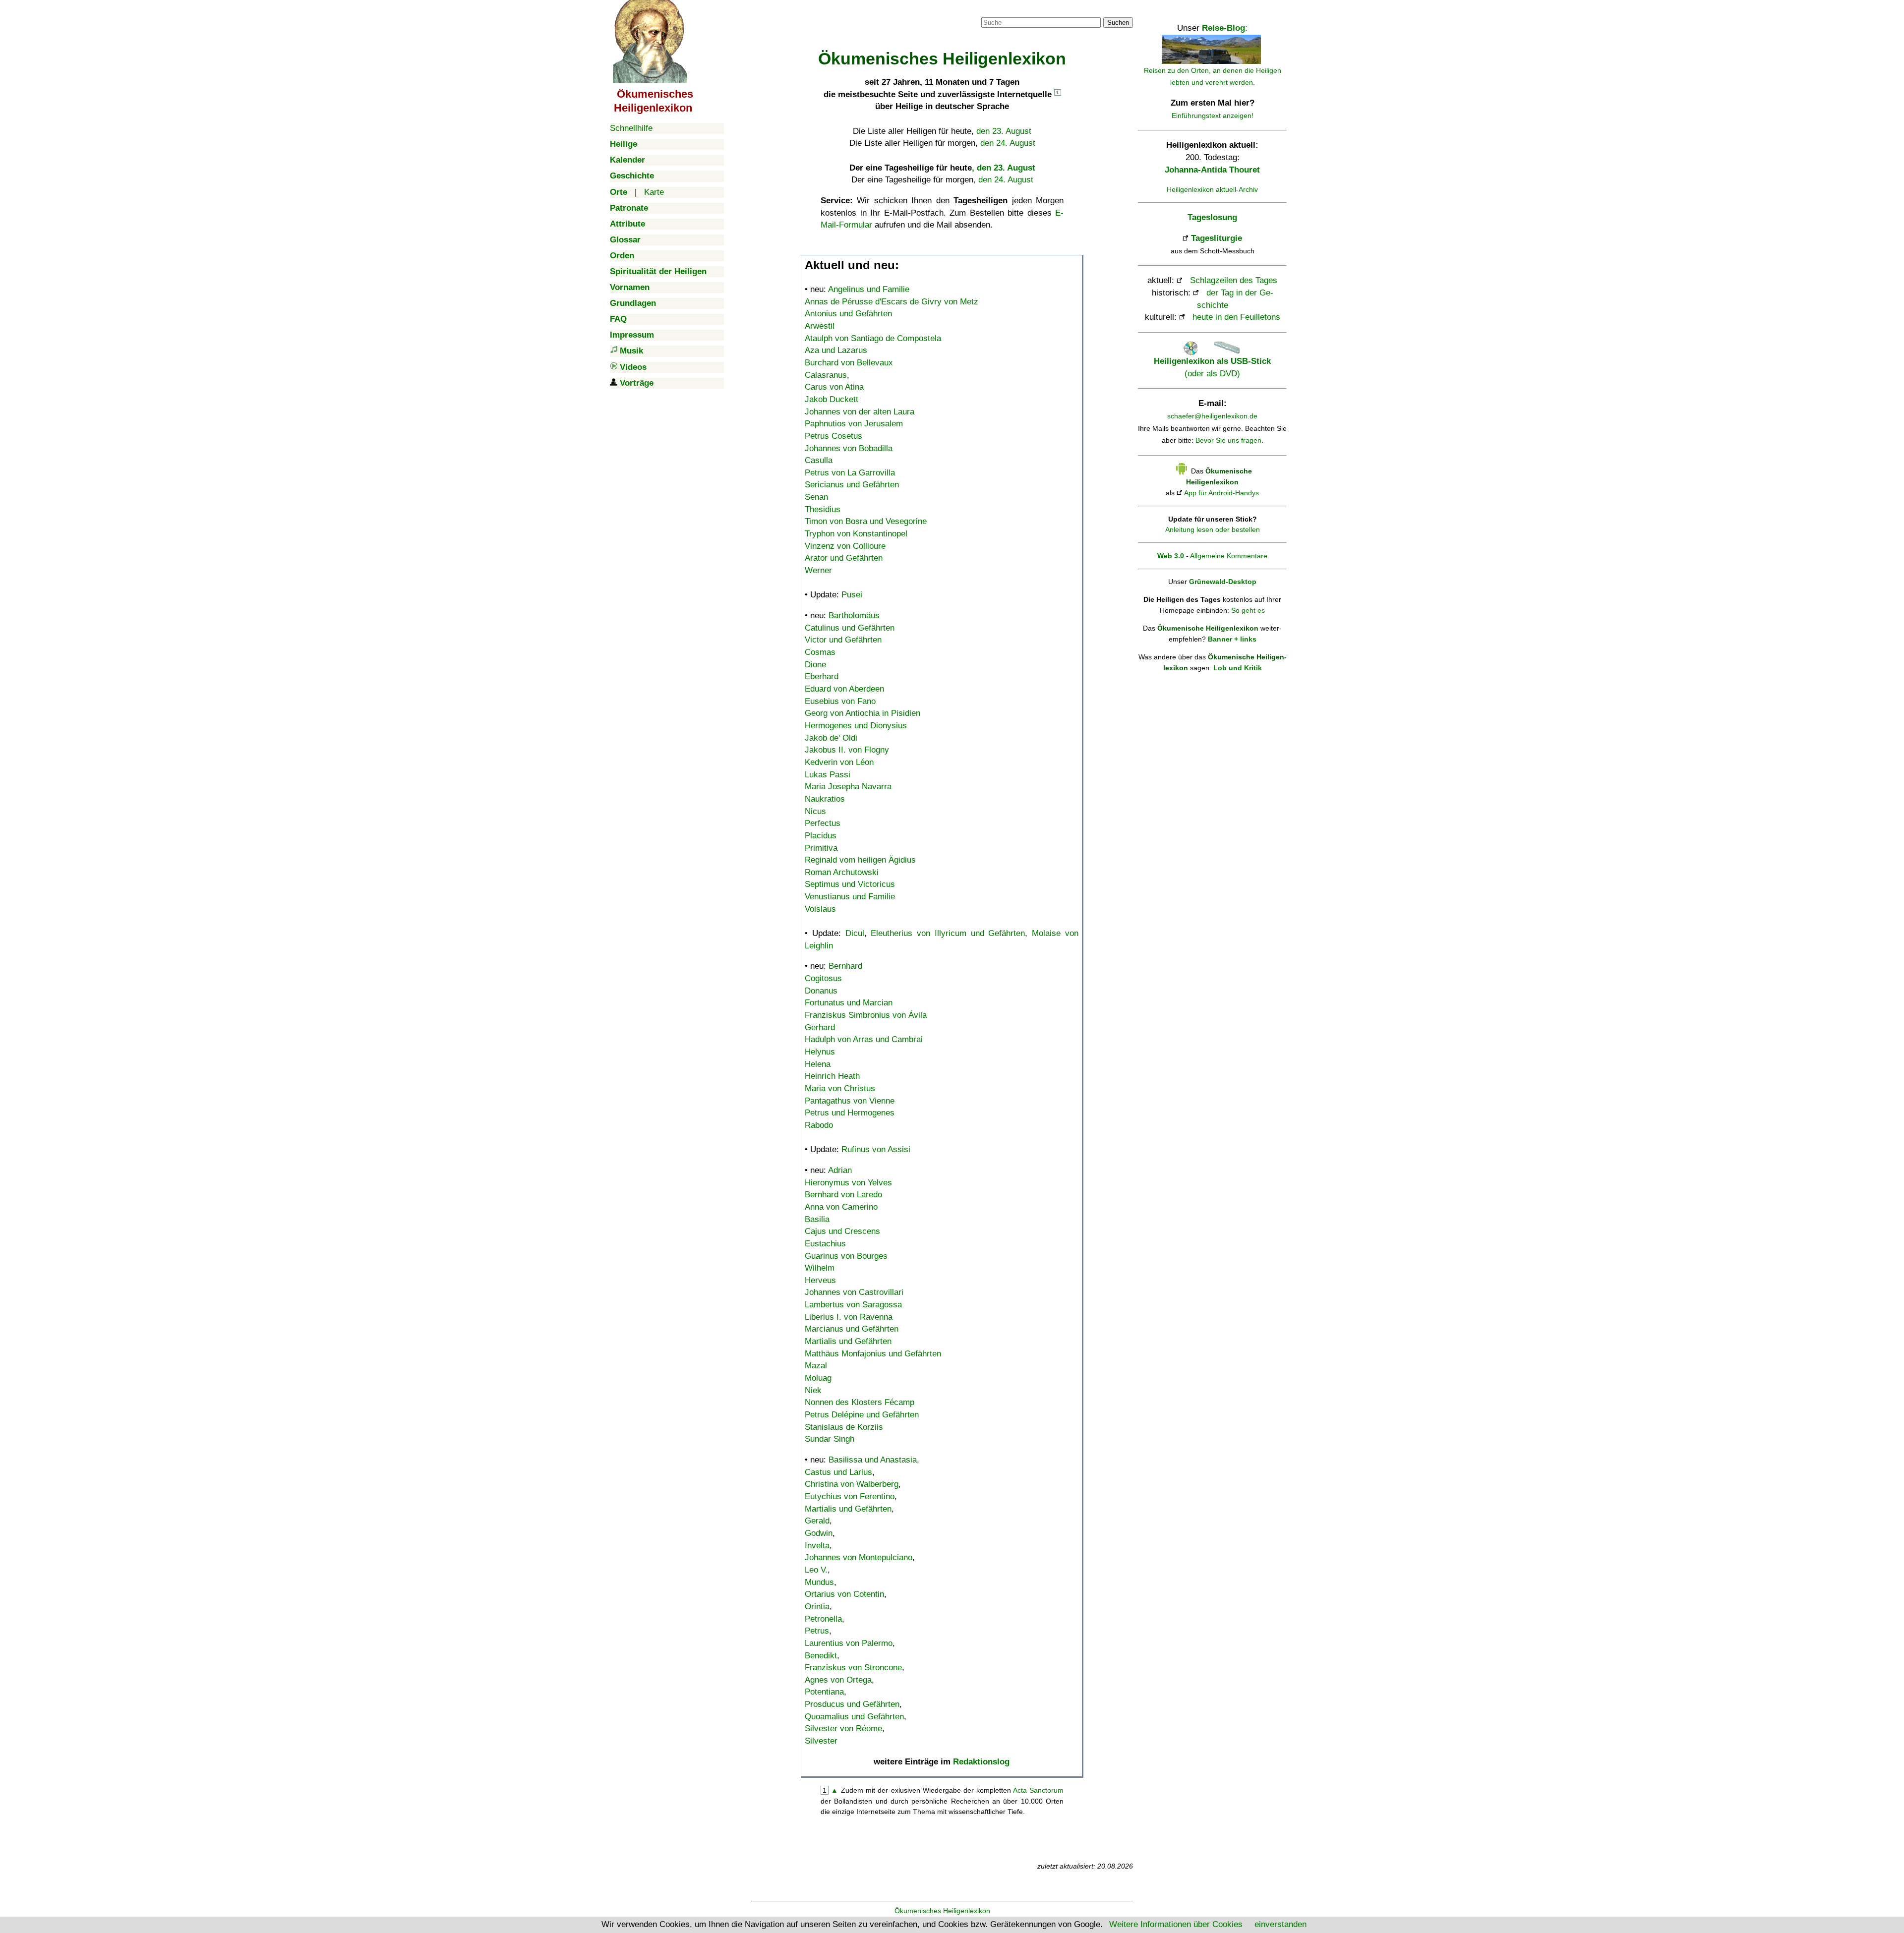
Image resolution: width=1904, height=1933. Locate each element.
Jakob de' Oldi (831, 738)
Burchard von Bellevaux (849, 363)
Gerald (817, 1521)
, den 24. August (1003, 180)
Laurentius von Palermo (849, 1643)
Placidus (821, 836)
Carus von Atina (834, 387)
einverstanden (1280, 1924)
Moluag (818, 1378)
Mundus (819, 1582)
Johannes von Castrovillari (854, 1292)
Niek (813, 1390)
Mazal (816, 1366)
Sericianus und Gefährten (852, 485)
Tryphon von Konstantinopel (856, 534)
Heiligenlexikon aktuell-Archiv (1212, 189)
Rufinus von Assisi (876, 1149)
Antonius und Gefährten (848, 314)
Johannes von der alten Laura (860, 412)
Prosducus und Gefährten (852, 1704)
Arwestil (820, 326)
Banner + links (1232, 639)
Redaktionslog (981, 1762)
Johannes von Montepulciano (859, 1557)
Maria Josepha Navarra (848, 787)
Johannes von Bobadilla (849, 448)
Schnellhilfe (631, 128)
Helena (818, 1064)
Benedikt (821, 1656)
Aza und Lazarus (836, 350)
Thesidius (823, 509)
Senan (816, 497)
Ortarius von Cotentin (844, 1594)
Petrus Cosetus (833, 436)
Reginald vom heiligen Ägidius (860, 860)
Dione (815, 665)
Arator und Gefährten (844, 558)
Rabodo (819, 1125)
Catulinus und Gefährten (850, 628)
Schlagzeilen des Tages (1234, 280)
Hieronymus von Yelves (848, 1183)
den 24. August (1008, 143)
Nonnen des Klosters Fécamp (860, 1402)
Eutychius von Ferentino (850, 1496)
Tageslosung (1212, 217)
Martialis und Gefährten (848, 1341)
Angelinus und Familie (869, 289)
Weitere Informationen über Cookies (1176, 1924)
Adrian (840, 1170)
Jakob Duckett (832, 399)
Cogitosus (823, 978)
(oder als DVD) (1212, 367)
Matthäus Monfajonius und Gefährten (873, 1354)
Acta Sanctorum (1038, 1790)
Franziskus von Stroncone (853, 1668)
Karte (654, 192)
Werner (818, 570)
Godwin (819, 1533)
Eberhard (822, 676)
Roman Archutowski (842, 872)
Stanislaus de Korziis (844, 1427)
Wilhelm (820, 1268)
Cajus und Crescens (842, 1231)
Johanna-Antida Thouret (1212, 170)
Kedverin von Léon (839, 762)
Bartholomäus (854, 615)
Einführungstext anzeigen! (1213, 116)
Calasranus (826, 375)
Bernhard (845, 966)
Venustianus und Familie (850, 897)
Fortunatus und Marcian (849, 1003)
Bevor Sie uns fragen (1228, 440)
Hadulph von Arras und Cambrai (864, 1039)
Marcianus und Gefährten (852, 1329)
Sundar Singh (830, 1439)
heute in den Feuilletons (1236, 317)
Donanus (821, 991)
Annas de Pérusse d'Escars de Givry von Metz (892, 302)
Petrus (817, 1631)
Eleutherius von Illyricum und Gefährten (948, 933)
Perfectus (823, 823)
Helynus (820, 1052)
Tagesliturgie (1217, 238)
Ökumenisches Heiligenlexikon (942, 1911)
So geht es (1248, 610)
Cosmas (820, 652)
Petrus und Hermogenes (850, 1113)
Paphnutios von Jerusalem (854, 424)
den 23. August (1004, 131)
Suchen (1118, 23)
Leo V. (816, 1570)
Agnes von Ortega (838, 1680)
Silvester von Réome (843, 1728)
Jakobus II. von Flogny (847, 750)
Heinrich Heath (832, 1076)
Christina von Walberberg (852, 1484)
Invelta (817, 1546)
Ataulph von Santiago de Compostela (873, 338)
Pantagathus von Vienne (850, 1101)
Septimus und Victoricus (850, 884)
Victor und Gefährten (843, 640)
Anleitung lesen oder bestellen (1213, 529)
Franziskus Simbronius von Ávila (866, 1015)
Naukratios (825, 799)
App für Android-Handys (1221, 493)
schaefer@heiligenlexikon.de (1212, 416)
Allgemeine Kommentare (1229, 556)
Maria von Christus (840, 1088)
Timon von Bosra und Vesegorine (866, 521)
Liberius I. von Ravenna (849, 1317)
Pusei (852, 595)
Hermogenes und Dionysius (856, 726)
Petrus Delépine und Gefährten (862, 1415)
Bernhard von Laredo (843, 1195)
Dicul (855, 933)
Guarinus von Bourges (846, 1256)
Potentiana (824, 1692)
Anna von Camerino (841, 1207)
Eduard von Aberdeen (844, 689)
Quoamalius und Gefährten (854, 1717)
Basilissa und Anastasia (873, 1460)
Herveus (820, 1280)
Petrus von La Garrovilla (850, 473)
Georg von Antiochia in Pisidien (863, 713)
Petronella (823, 1619)
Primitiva (821, 848)
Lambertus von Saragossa (853, 1305)
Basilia (817, 1219)
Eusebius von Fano (840, 701)
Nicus (815, 811)
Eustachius (825, 1244)
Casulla (819, 460)
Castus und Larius (838, 1472)
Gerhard (820, 1027)
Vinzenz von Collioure (845, 546)
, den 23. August (1004, 168)
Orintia (817, 1607)
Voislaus (820, 909)
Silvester (821, 1741)
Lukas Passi (828, 775)
